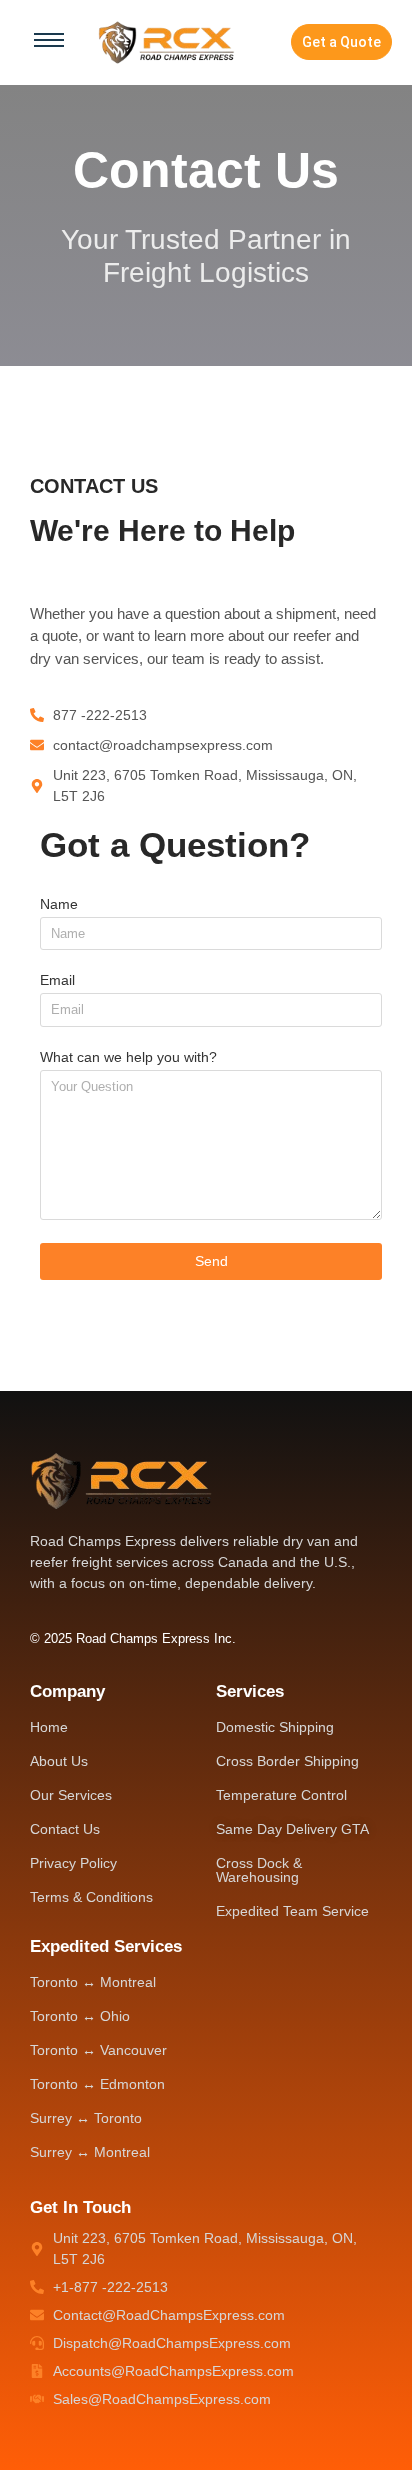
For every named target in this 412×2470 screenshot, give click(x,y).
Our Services (71, 1795)
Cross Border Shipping (287, 1761)
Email (57, 980)
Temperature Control (281, 1795)
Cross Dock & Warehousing (259, 1870)
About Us (59, 1761)
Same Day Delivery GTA (292, 1829)
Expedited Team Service (292, 1911)
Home (49, 1727)
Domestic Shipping (275, 1727)
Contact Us (65, 1829)
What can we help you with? (128, 1057)
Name (59, 904)
